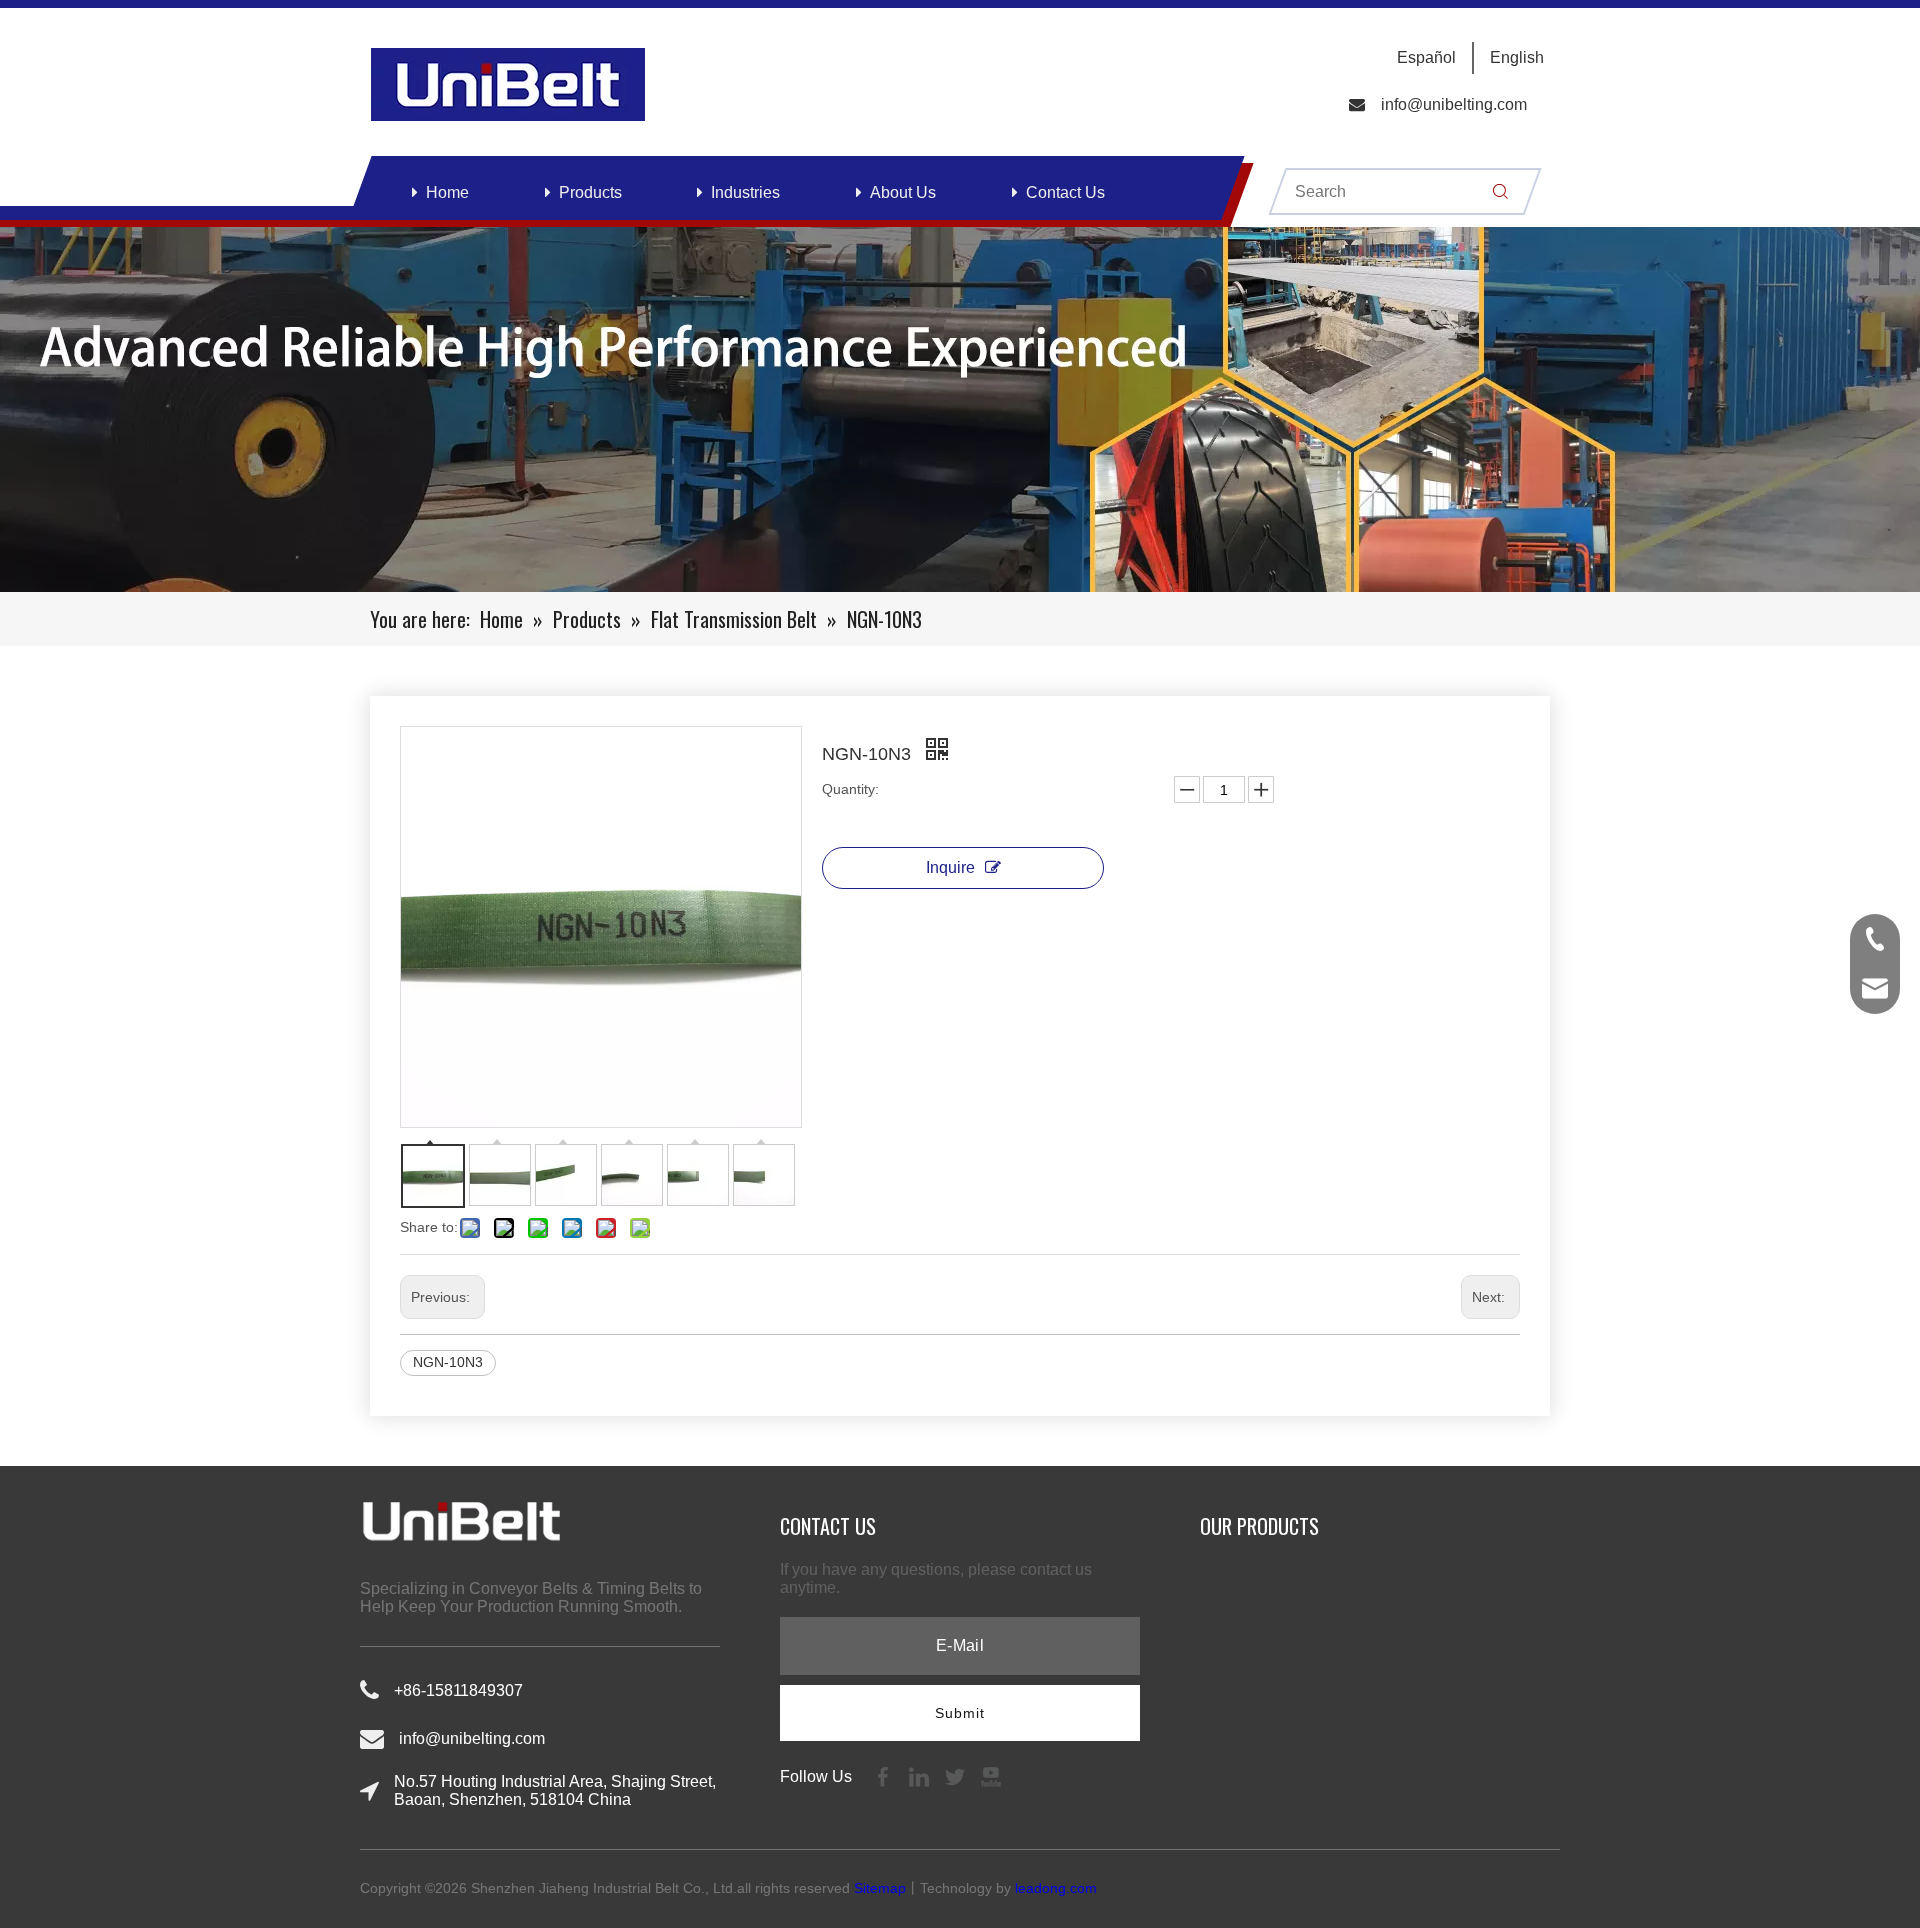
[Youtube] (991, 1775)
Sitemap (880, 1888)
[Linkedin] (921, 1775)
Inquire (950, 867)
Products (590, 192)
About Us (903, 192)
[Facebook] (885, 1775)
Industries (745, 192)
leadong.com (1056, 1888)
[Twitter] (957, 1775)
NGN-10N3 (448, 1362)
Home (447, 192)
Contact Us (1065, 192)
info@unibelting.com (1454, 104)
